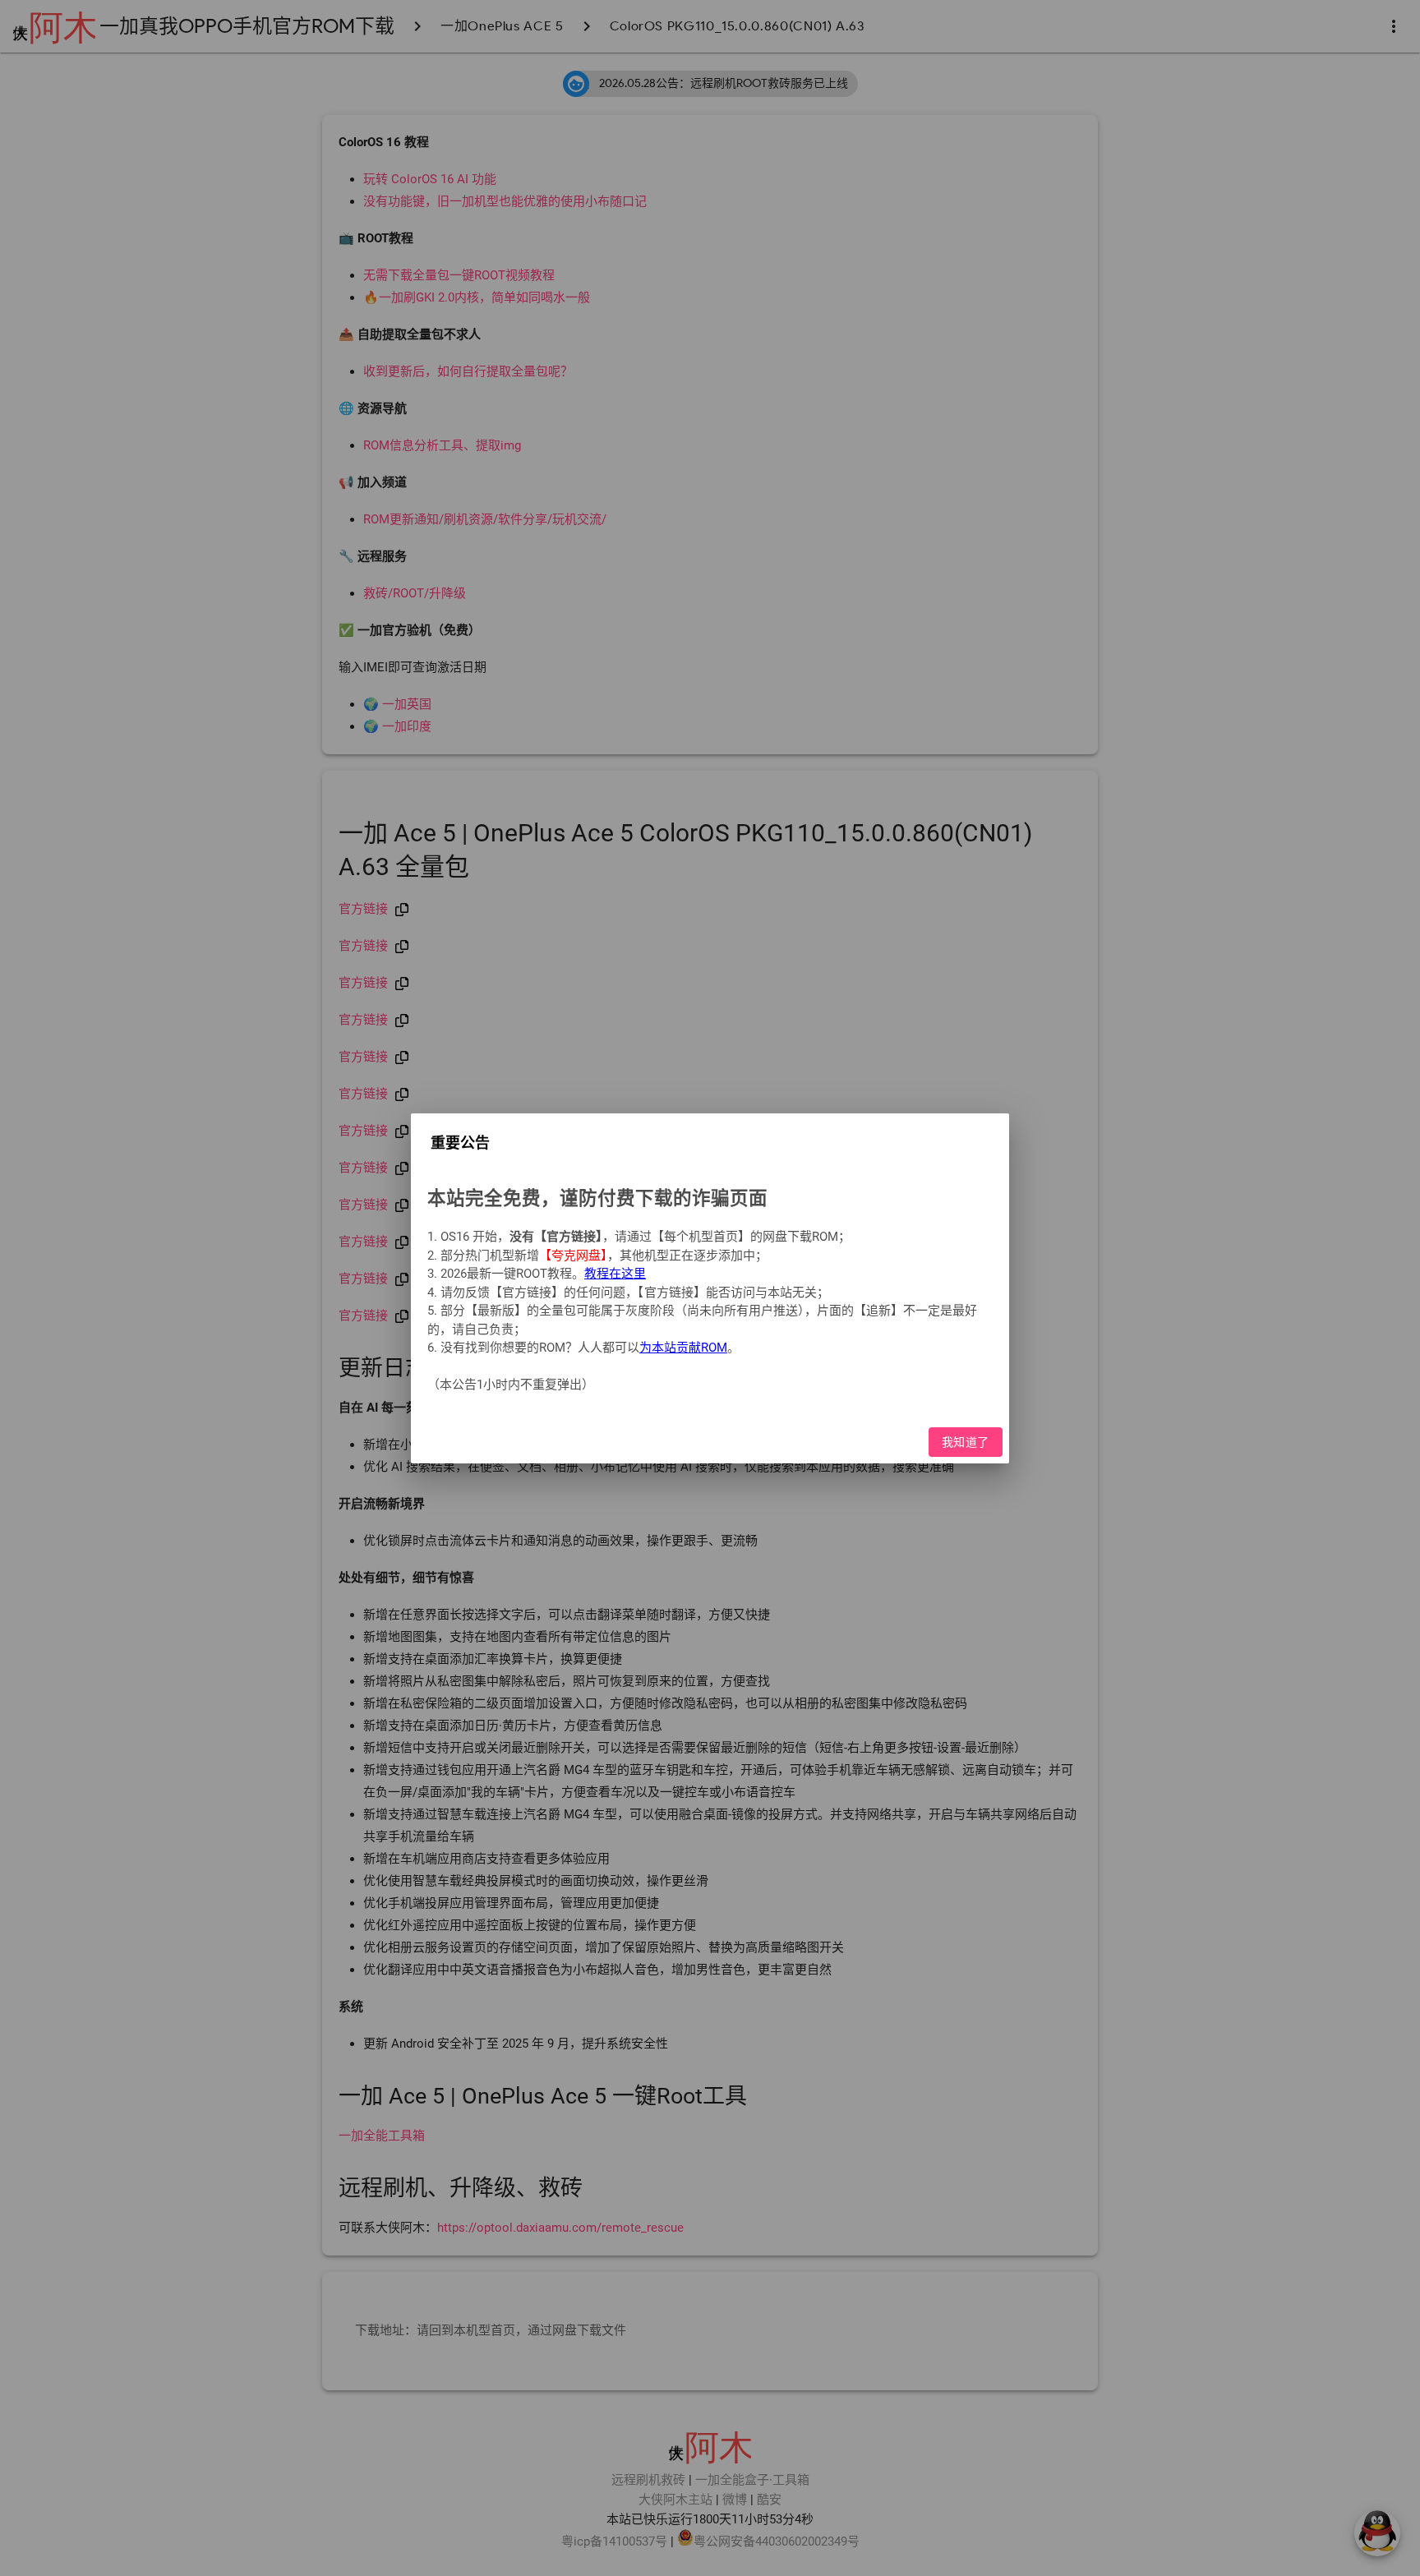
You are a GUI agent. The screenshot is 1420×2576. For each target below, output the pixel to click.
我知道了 (966, 1441)
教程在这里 (615, 1274)
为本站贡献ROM (683, 1348)
